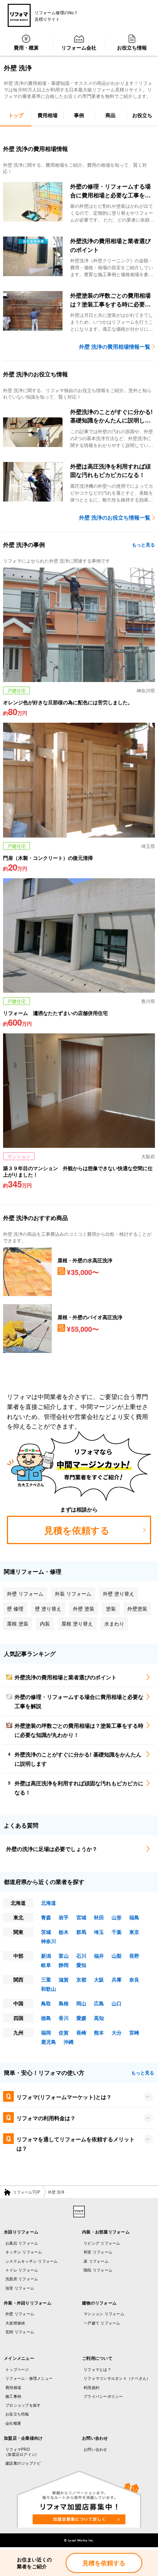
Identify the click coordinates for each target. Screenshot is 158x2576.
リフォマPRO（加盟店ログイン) (20, 2452)
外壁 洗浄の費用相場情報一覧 (115, 346)
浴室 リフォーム (20, 2288)
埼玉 (99, 1932)
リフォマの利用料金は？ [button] (46, 2118)
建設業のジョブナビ (23, 2463)
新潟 (46, 1956)
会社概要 (13, 2423)
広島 (99, 2003)
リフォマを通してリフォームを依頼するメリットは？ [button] (76, 2144)
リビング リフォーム (102, 2243)
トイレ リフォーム (22, 2270)
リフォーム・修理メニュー (29, 2378)
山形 (117, 1917)
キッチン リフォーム (24, 2252)
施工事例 (13, 2396)
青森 (46, 1917)
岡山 (81, 2003)
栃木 (64, 1932)
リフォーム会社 (79, 47)
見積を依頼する (104, 2563)
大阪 (99, 1979)
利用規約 (91, 2387)
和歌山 (49, 1989)
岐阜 (46, 1965)
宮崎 (134, 2032)
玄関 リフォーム (20, 2332)
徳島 (46, 2018)
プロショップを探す (23, 2405)
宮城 (81, 1917)
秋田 (99, 1917)
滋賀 (64, 1979)
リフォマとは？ (97, 2369)
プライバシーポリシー (103, 2396)
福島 (134, 1917)
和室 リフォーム (98, 2252)
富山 (64, 1956)
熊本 (99, 2032)
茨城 (46, 1932)
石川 (81, 1956)
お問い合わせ (95, 2449)
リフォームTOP (27, 2192)
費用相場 (13, 2387)
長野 (134, 1956)
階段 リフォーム (98, 2270)
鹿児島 (49, 2042)
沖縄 (69, 2042)
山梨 (117, 1956)
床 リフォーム (96, 2261)
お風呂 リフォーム (22, 2243)
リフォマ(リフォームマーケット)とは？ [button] (64, 2097)
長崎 (81, 2032)
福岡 (46, 2032)
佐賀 (64, 2032)
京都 (81, 1979)
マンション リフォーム (104, 2314)
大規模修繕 (15, 2323)
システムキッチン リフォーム (32, 2261)
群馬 (81, 1932)
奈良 (134, 1979)
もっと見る (143, 545)
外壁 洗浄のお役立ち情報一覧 (115, 517)
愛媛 (81, 2018)
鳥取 (46, 2003)
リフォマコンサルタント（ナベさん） (117, 2378)
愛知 (81, 1965)
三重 (46, 1979)
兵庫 (117, 1979)
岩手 (64, 1917)
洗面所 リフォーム (22, 2279)
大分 (117, 2032)
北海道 (49, 1903)
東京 (134, 1932)
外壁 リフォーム (20, 2314)
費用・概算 (26, 47)
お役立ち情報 (132, 47)
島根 (64, 2003)
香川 (64, 2018)
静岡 (64, 1965)
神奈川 (49, 1941)
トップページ (17, 2369)
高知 (99, 2018)
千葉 (117, 1932)
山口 (117, 2003)
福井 (99, 1956)
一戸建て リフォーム (102, 2323)
